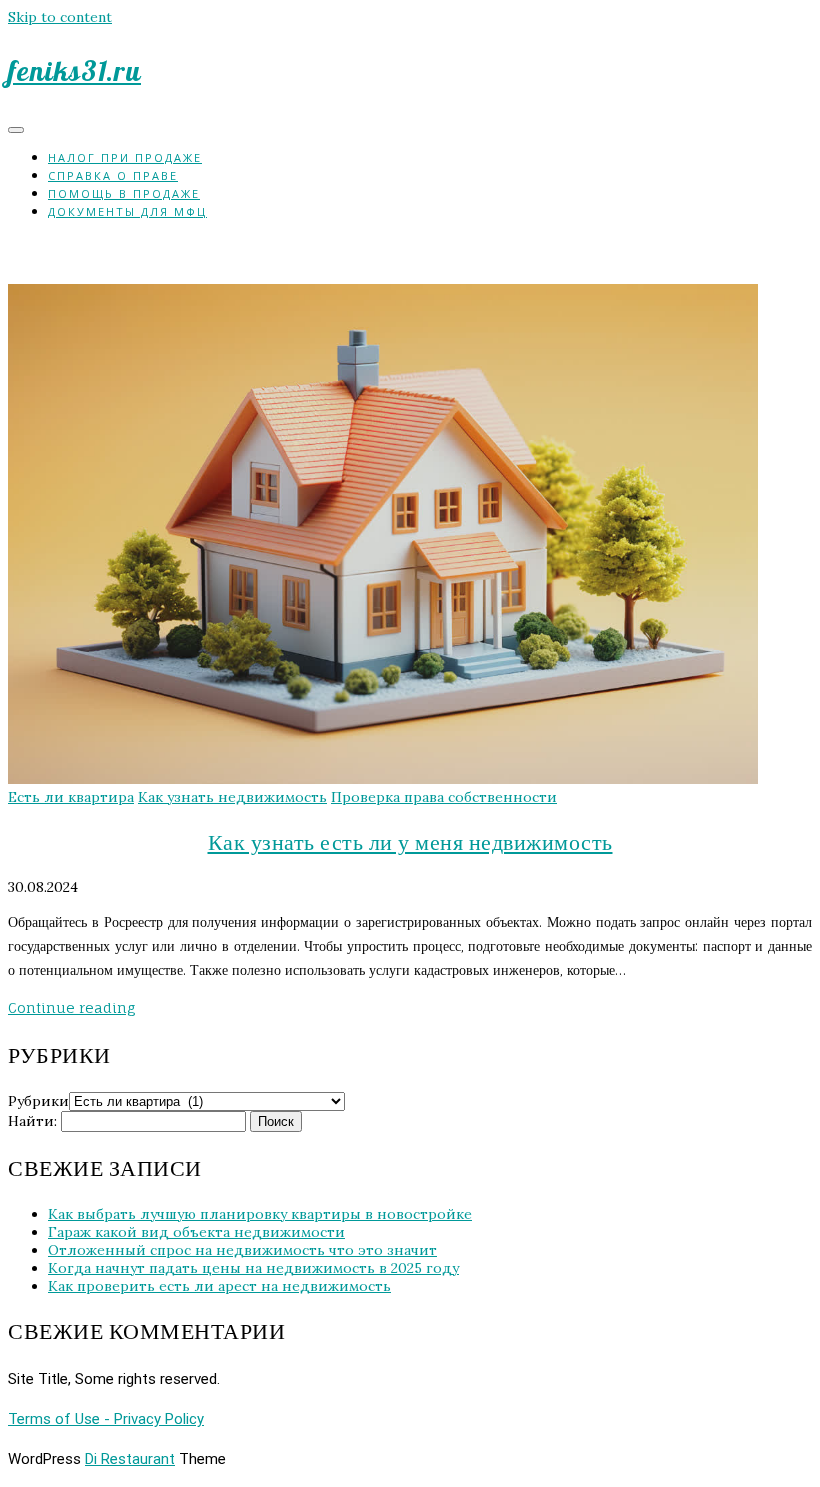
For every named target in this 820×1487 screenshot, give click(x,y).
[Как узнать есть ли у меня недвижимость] (383, 779)
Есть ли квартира (71, 797)
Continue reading (71, 1007)
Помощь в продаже (124, 193)
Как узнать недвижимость (232, 797)
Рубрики (38, 1101)
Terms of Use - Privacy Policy (106, 1419)
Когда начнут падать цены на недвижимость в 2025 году (253, 1268)
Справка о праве (113, 175)
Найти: (32, 1121)
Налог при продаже (125, 157)
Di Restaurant (130, 1459)
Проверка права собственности (444, 797)
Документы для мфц (127, 211)
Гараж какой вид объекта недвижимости (196, 1232)
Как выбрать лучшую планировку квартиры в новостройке (260, 1214)
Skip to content (60, 17)
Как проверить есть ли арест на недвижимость (219, 1286)
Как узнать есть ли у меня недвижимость (410, 842)
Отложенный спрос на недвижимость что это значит (242, 1250)
